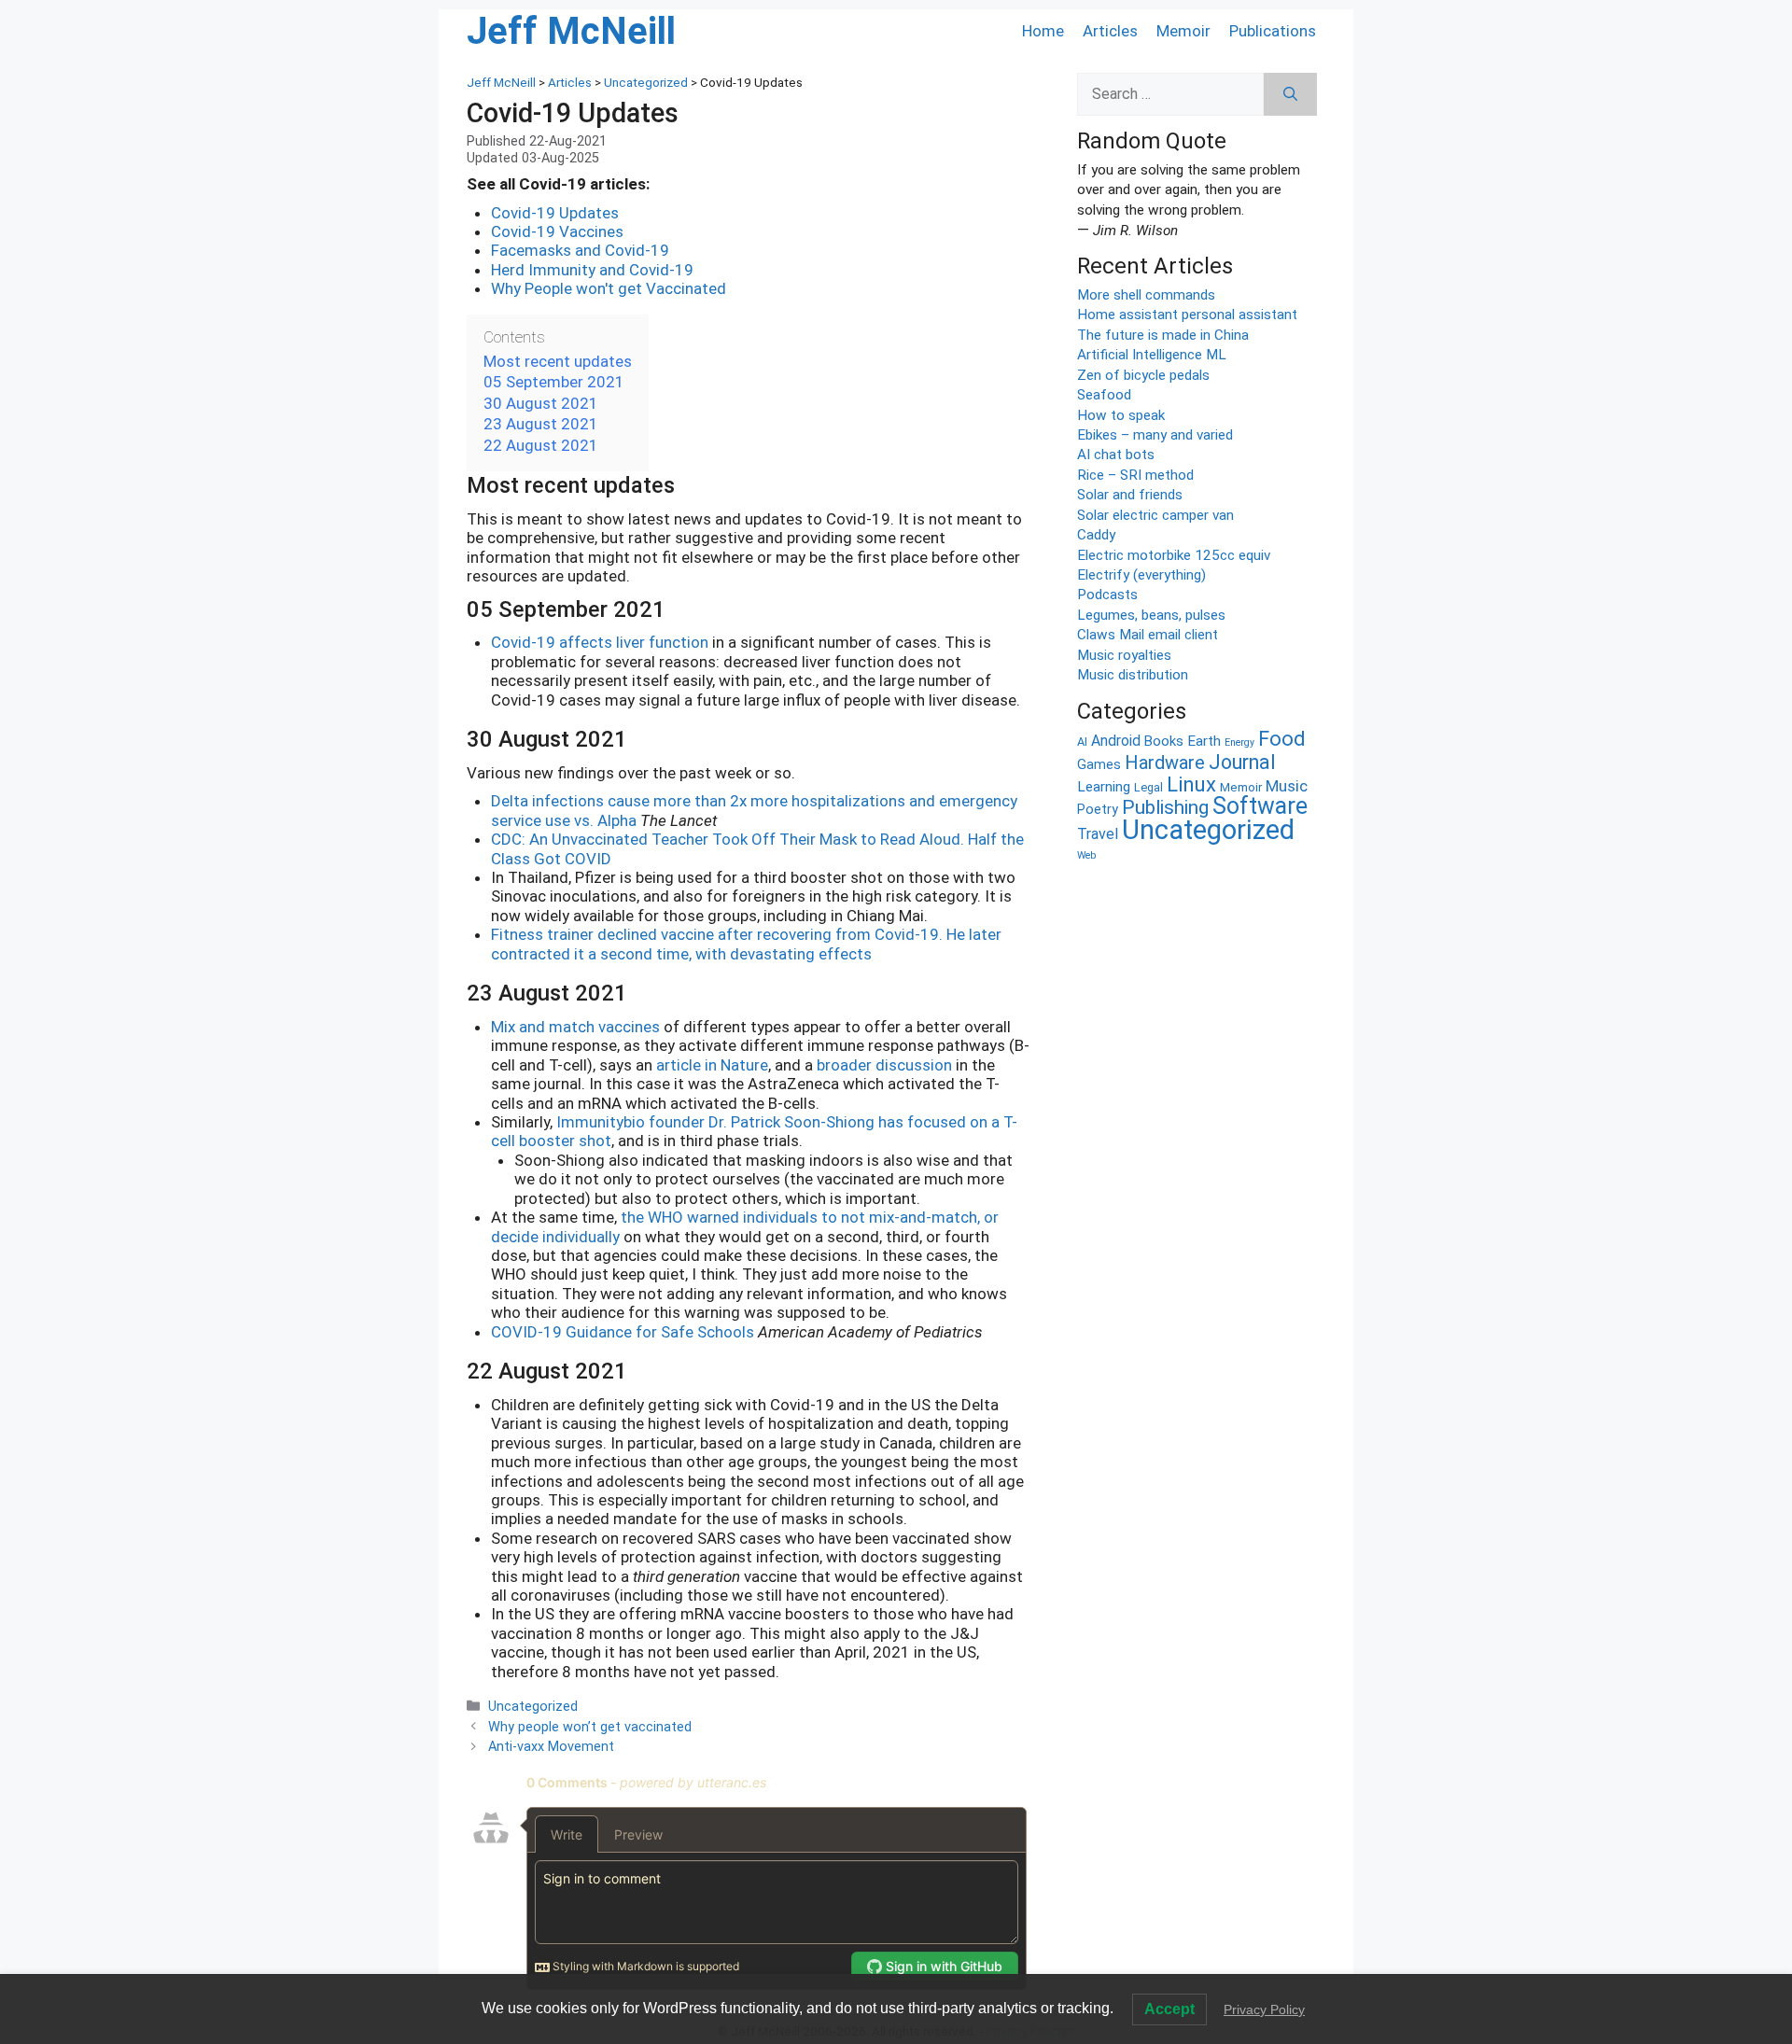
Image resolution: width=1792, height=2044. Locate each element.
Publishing (1165, 807)
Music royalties (1124, 655)
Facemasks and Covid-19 (580, 250)
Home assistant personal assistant (1187, 315)
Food (1282, 739)
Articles (1110, 31)
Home (1043, 31)
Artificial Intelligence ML (1152, 355)
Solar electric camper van (1155, 515)
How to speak (1121, 415)
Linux (1191, 784)
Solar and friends (1130, 495)
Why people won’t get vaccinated (590, 1727)
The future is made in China (1163, 335)
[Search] (1290, 94)
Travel (1098, 834)
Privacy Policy (1264, 2009)
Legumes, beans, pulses (1151, 615)
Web (1086, 855)
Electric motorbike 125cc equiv (1174, 555)
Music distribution (1133, 675)
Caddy (1096, 535)
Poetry (1098, 810)
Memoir (1183, 31)
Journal (1242, 762)
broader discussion (884, 1065)
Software (1260, 806)
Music (1287, 786)
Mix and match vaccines (575, 1027)
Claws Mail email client (1148, 635)
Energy (1239, 742)
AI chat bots (1116, 455)
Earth (1204, 741)
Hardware (1165, 763)
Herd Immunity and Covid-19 (592, 270)
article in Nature (712, 1065)
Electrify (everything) (1141, 575)
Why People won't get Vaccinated (609, 288)
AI (1082, 742)
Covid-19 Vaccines (557, 231)
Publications (1273, 31)
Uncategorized (533, 1707)
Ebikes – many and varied (1155, 435)
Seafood (1104, 395)
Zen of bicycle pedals (1143, 375)
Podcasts (1107, 595)
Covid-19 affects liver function (600, 642)
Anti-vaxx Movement (551, 1747)
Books (1164, 741)
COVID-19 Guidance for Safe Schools (623, 1332)
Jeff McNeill (571, 31)
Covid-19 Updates (555, 213)
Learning (1104, 787)
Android (1116, 741)
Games (1099, 765)
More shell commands (1146, 295)
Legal (1148, 787)
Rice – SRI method (1135, 475)
